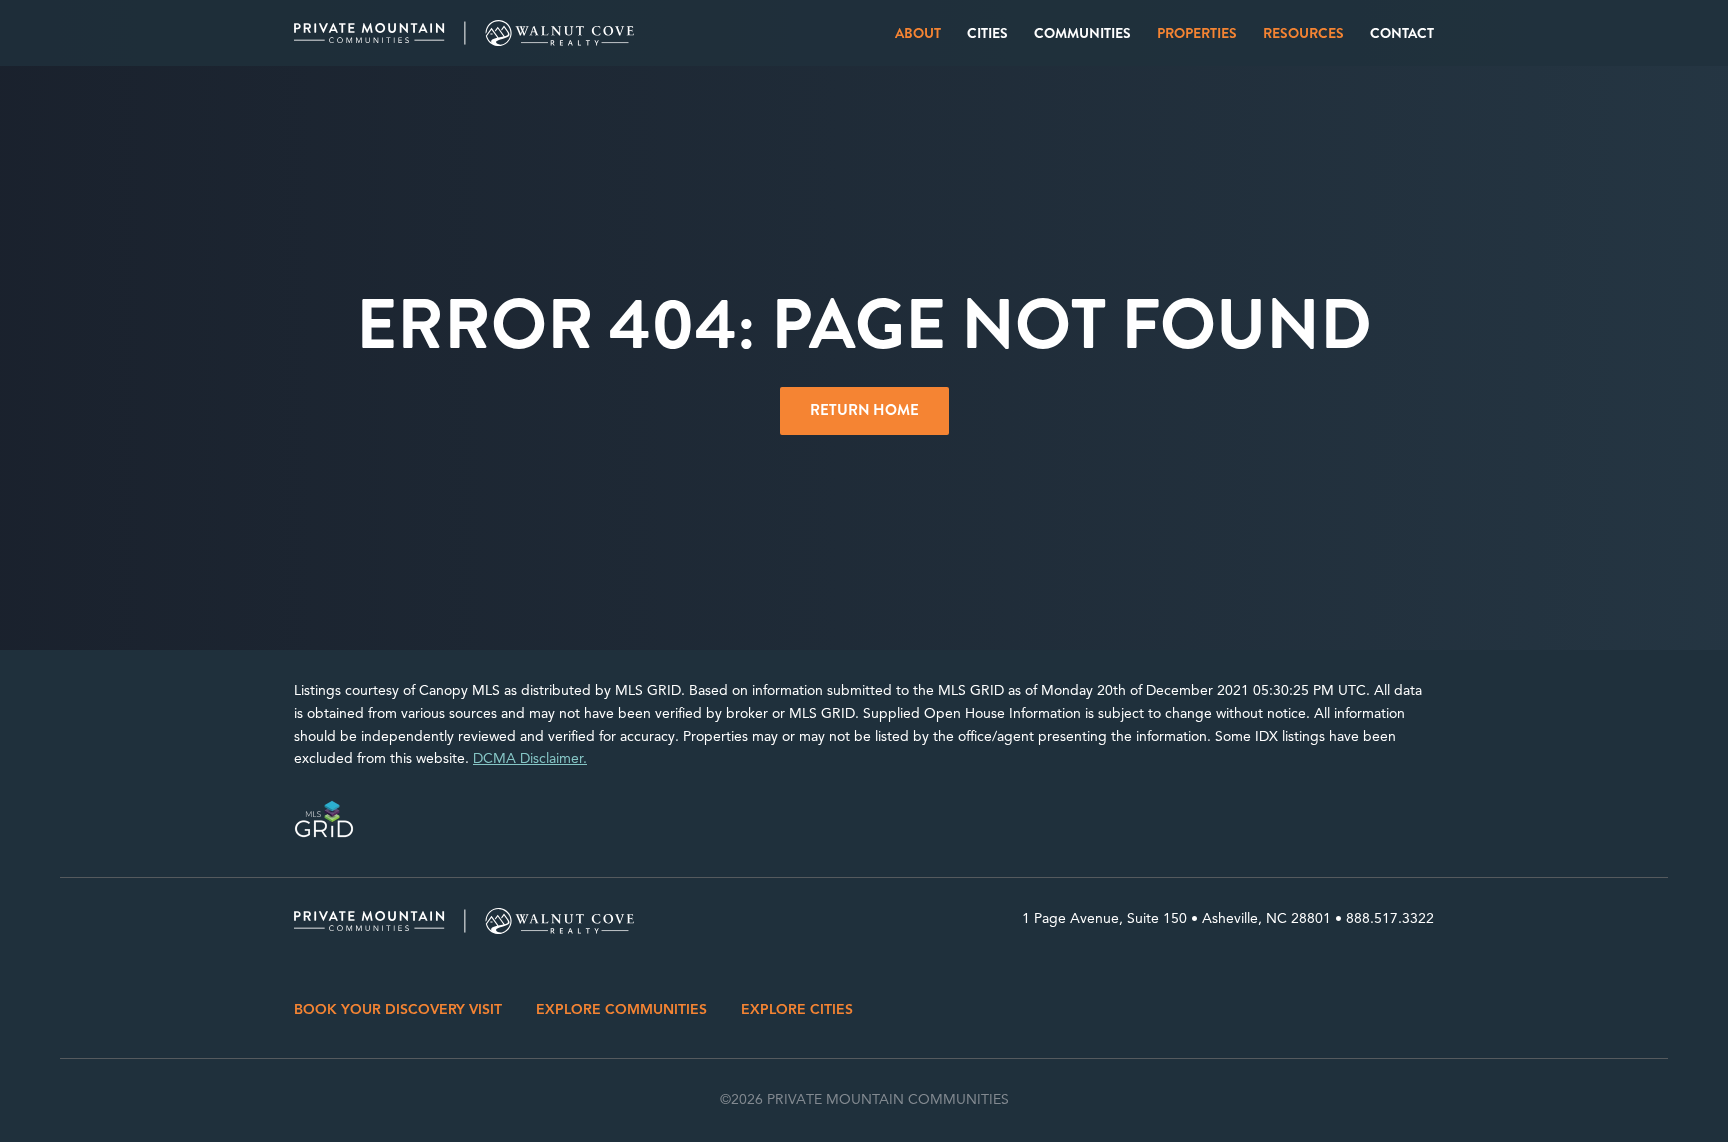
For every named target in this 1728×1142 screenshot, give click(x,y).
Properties (1197, 33)
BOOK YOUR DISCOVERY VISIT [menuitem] (398, 1009)
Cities (987, 33)
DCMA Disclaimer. (530, 758)
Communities (1082, 33)
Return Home (864, 410)
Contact (1402, 33)
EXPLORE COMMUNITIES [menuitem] (621, 1009)
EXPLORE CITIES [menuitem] (797, 1009)
